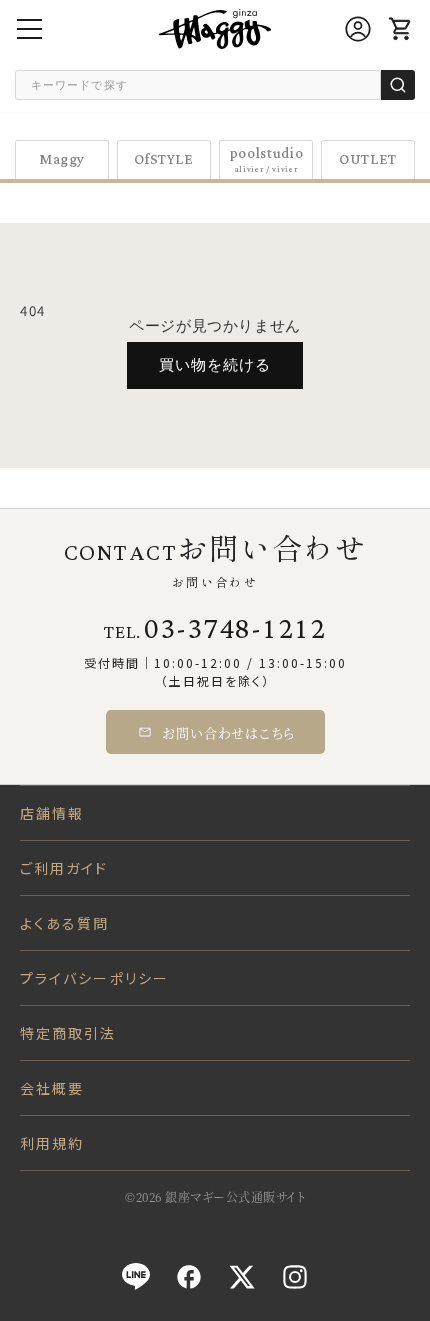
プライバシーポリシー (94, 978)
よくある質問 (65, 923)
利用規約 (52, 1143)
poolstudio (266, 159)
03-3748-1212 (235, 630)
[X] (242, 1277)
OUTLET (368, 159)
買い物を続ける (215, 364)
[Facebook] (189, 1277)
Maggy (62, 159)
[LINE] (136, 1277)
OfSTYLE (164, 159)
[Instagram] (295, 1277)
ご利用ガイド (64, 868)
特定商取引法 (68, 1033)
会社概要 (52, 1088)
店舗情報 (52, 813)
